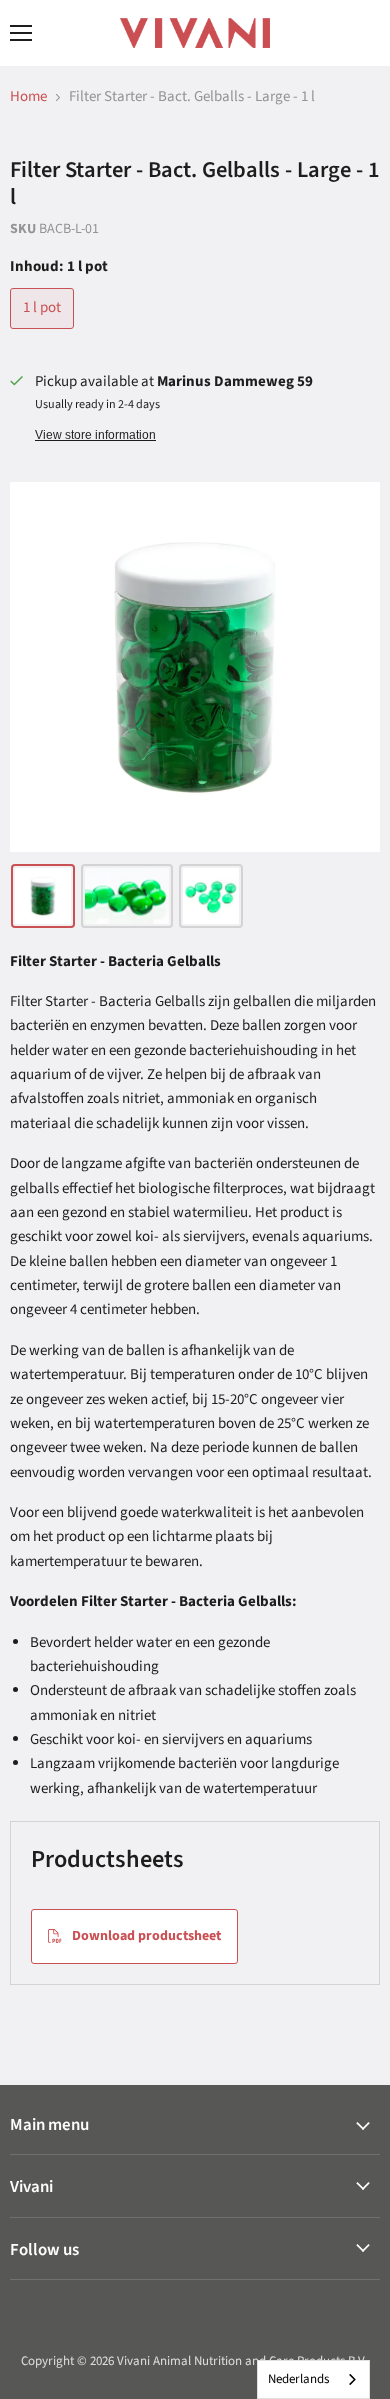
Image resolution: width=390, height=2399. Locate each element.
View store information (95, 435)
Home (28, 96)
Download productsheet (146, 1936)
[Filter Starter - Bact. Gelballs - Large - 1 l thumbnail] (43, 896)
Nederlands (298, 2379)
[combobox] (313, 2379)
